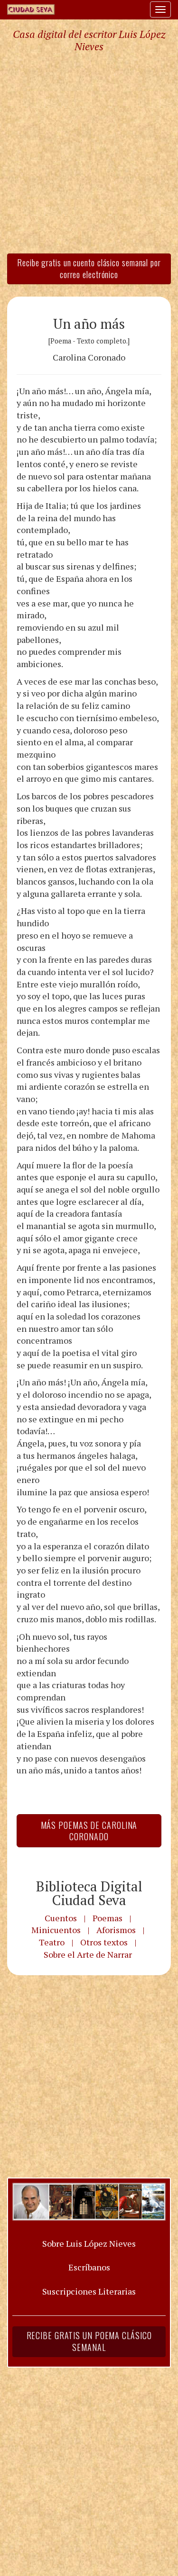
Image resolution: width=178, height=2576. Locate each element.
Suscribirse (46, 1370)
